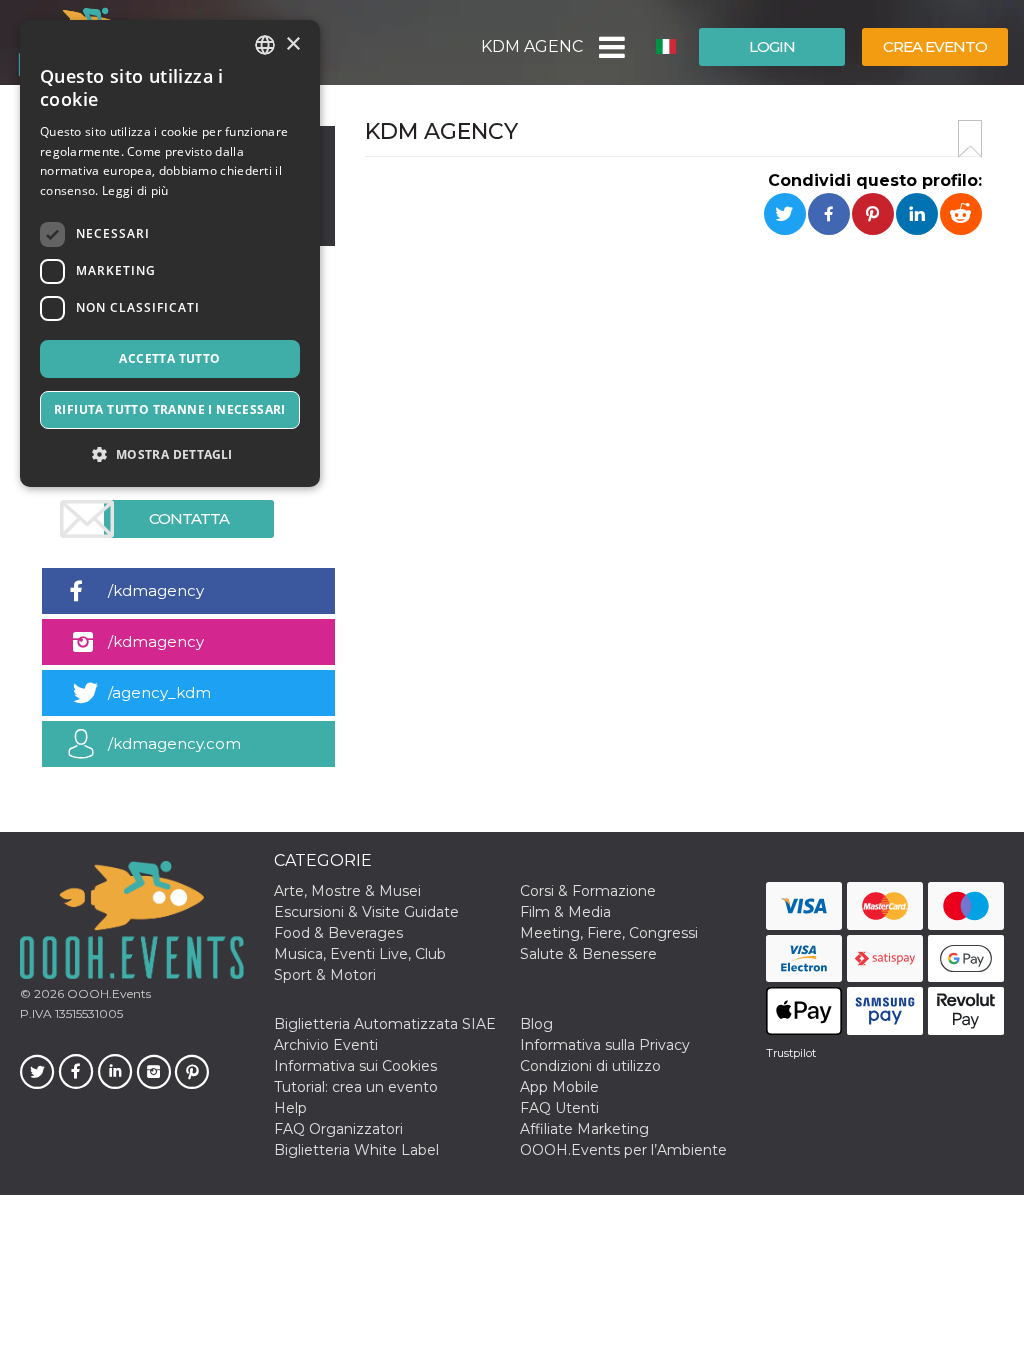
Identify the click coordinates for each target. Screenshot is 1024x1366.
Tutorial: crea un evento (356, 1087)
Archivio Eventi (326, 1045)
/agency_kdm (159, 692)
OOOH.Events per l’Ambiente (623, 1150)
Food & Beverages (338, 933)
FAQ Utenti (559, 1108)
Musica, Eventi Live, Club (360, 954)
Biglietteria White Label (356, 1150)
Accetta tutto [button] (169, 358)
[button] (610, 47)
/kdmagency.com (174, 743)
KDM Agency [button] (532, 46)
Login (772, 46)
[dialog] (170, 253)
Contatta (189, 518)
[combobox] (265, 45)
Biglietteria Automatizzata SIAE (385, 1024)
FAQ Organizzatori (338, 1129)
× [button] (292, 44)
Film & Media (565, 912)
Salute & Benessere (588, 954)
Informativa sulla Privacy (605, 1045)
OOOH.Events (107, 993)
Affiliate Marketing (584, 1129)
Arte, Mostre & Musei (347, 891)
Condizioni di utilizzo (590, 1066)
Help (290, 1108)
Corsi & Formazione (588, 891)
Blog (536, 1024)
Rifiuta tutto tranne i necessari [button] (170, 409)
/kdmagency (156, 590)
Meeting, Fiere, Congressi (609, 933)
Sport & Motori (325, 975)
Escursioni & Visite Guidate (366, 912)
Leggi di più (135, 190)
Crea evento (935, 46)
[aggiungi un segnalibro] (970, 139)
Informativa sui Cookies (355, 1066)
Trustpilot (791, 1053)
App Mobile (559, 1087)
